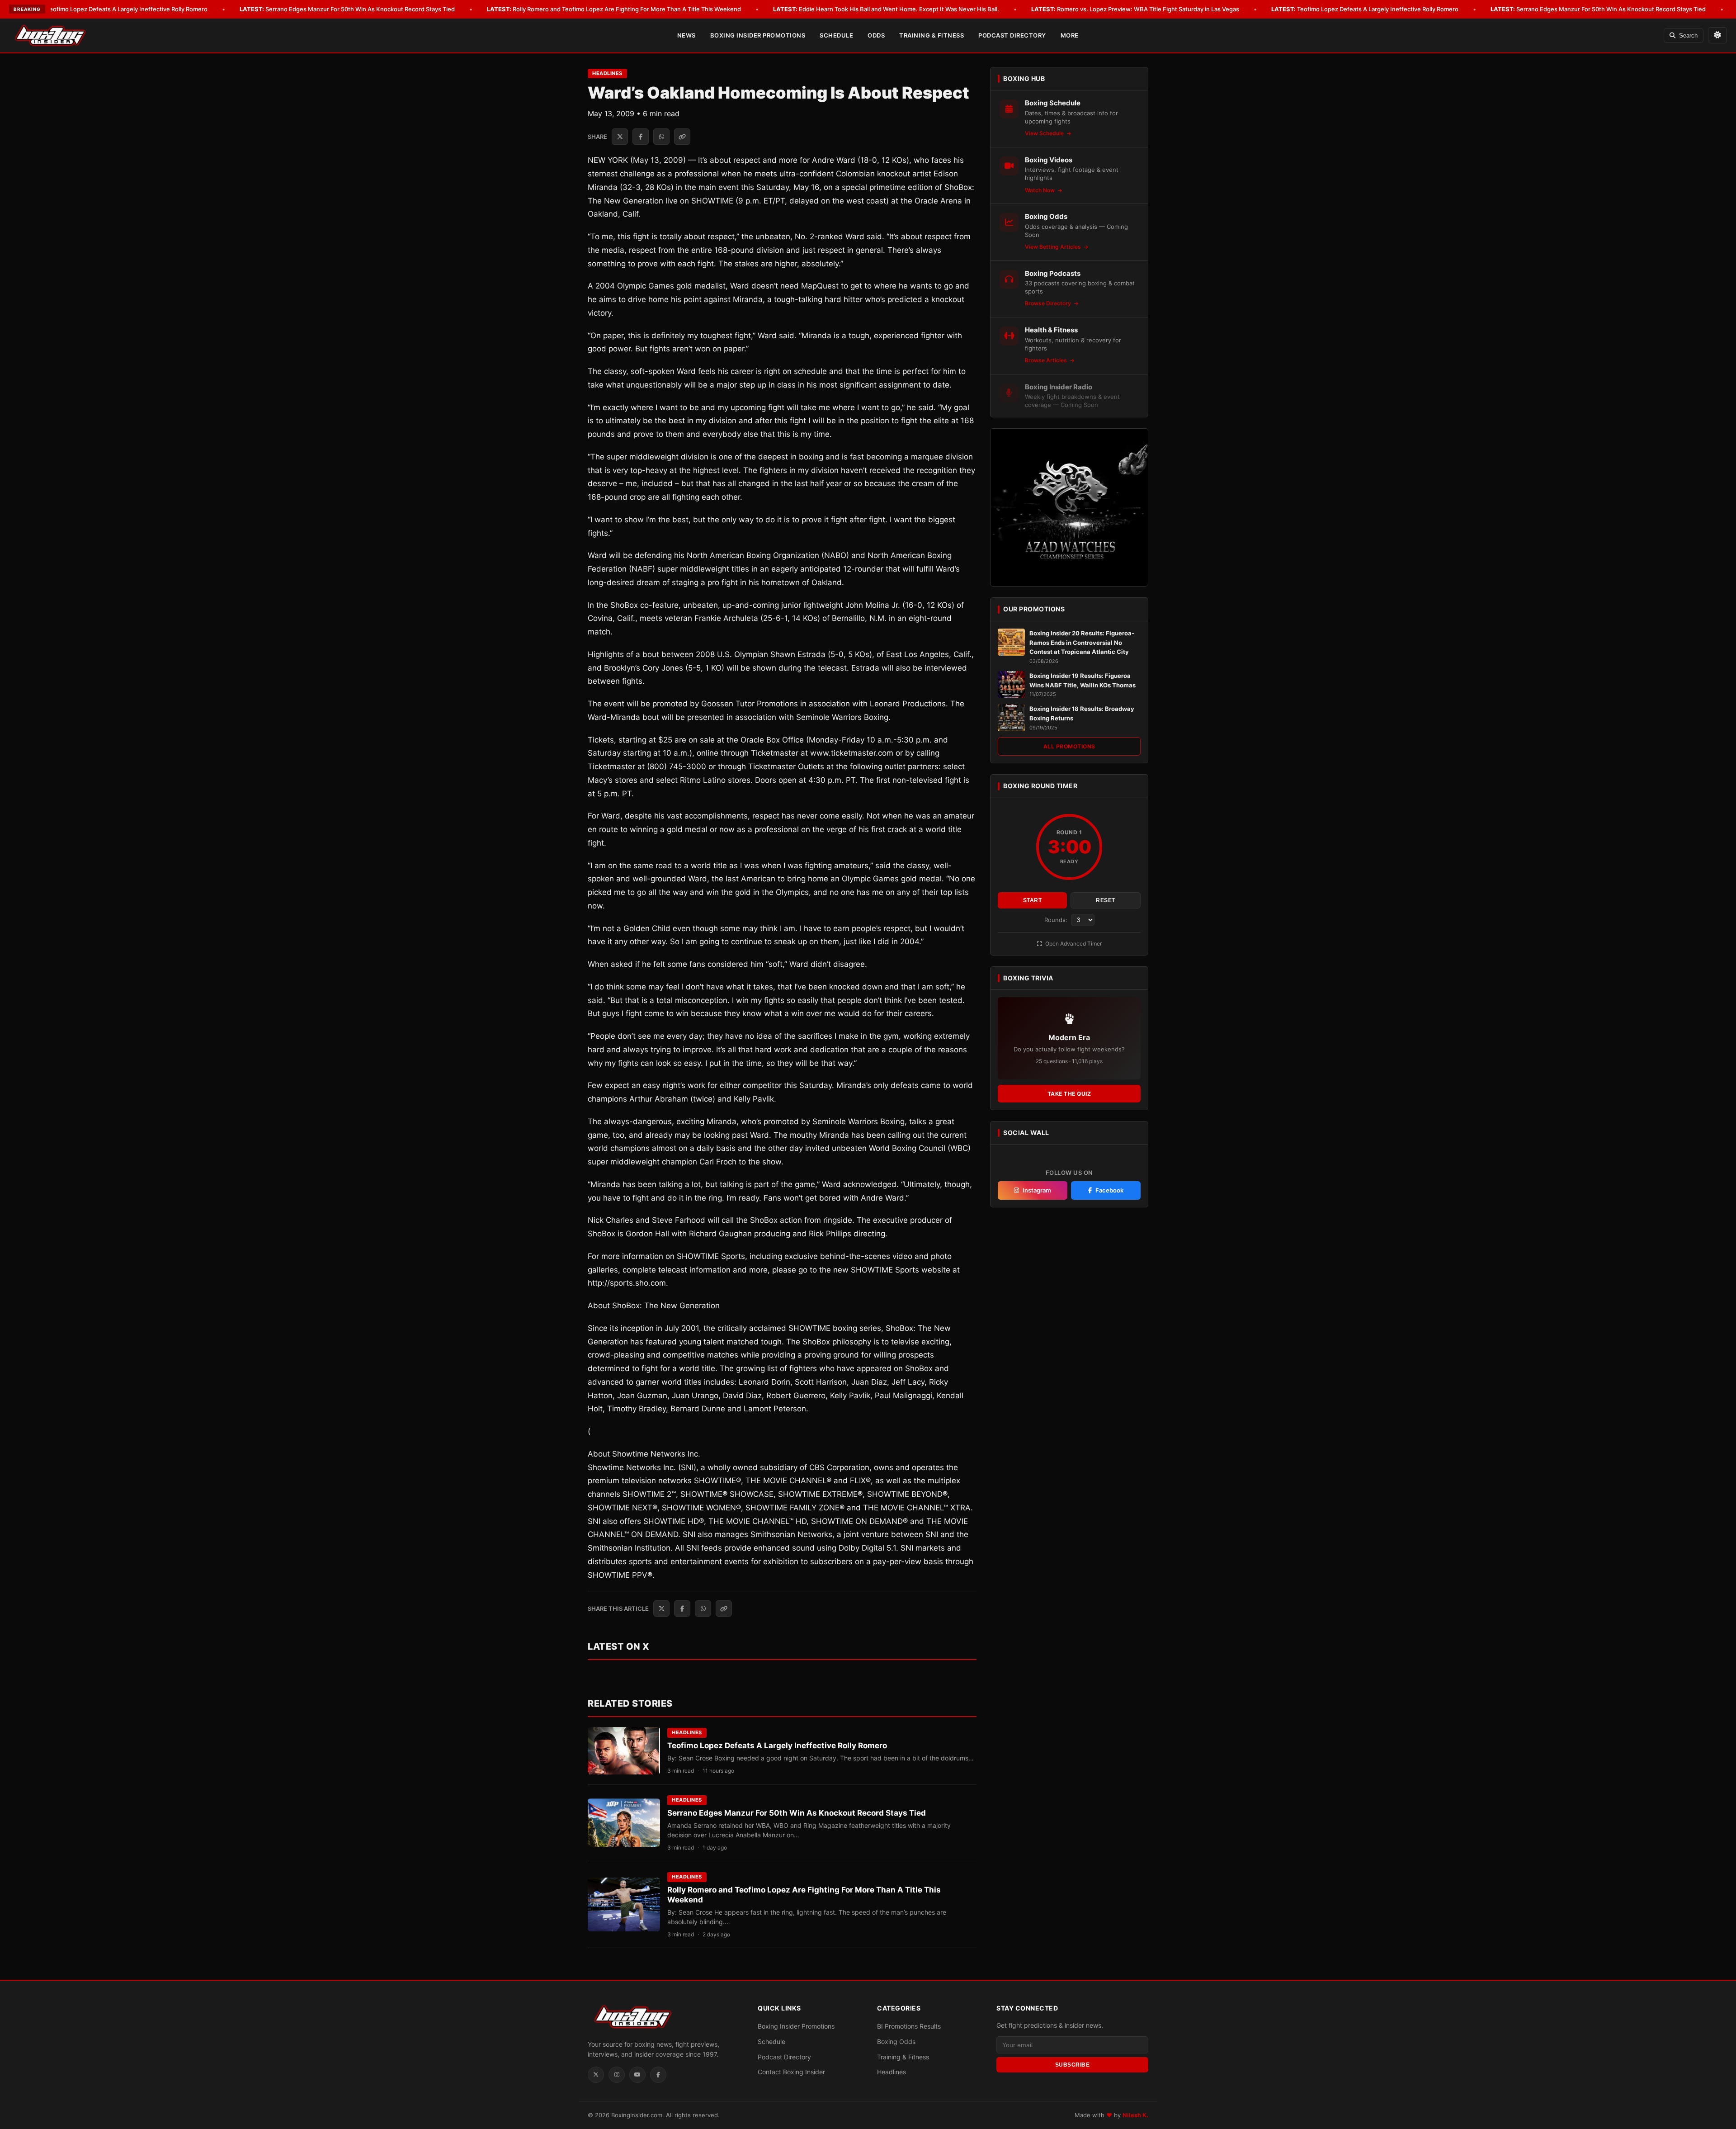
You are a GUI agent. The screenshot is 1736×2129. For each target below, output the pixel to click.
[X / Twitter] (596, 2075)
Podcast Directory (1012, 35)
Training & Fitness (932, 35)
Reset (1106, 900)
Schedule (836, 35)
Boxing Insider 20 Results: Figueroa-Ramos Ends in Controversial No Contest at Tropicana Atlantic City (1082, 643)
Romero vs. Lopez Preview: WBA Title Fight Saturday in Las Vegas (1135, 9)
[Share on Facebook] (641, 137)
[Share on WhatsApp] (661, 137)
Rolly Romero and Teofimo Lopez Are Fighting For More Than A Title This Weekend (614, 9)
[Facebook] (658, 2075)
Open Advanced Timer (1073, 944)
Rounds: (1057, 920)
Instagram (1037, 1190)
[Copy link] (682, 137)
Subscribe (1073, 2065)
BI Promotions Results (909, 2026)
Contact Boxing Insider (791, 2072)
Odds (876, 35)
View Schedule (1045, 133)
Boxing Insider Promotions (758, 35)
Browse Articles (1047, 360)
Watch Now (1040, 190)
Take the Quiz (1069, 1094)
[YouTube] (637, 2075)
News (686, 35)
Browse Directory (1049, 303)
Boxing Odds (896, 2041)
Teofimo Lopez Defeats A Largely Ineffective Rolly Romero (114, 9)
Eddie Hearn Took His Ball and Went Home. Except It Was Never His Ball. (886, 9)
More (1070, 35)
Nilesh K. (1135, 2115)
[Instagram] (617, 2075)
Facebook (1109, 1190)
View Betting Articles (1054, 247)
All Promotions (1069, 746)
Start (1033, 900)
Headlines (607, 73)
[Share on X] (620, 137)
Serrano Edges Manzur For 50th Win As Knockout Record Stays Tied (347, 9)
